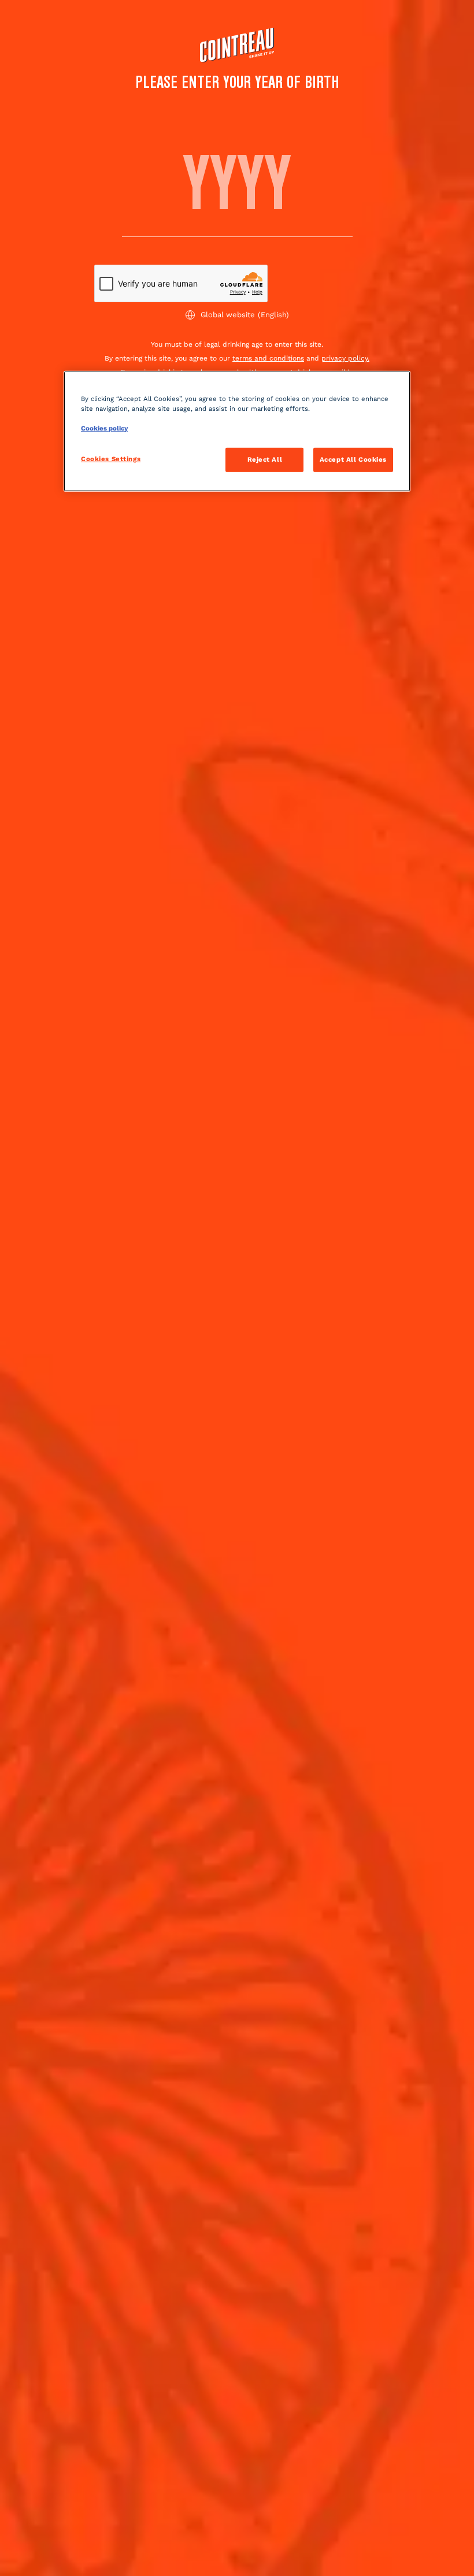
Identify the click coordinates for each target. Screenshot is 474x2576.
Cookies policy (104, 428)
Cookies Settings (111, 459)
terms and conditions (268, 358)
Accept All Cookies (353, 459)
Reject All (265, 459)
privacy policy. (345, 358)
